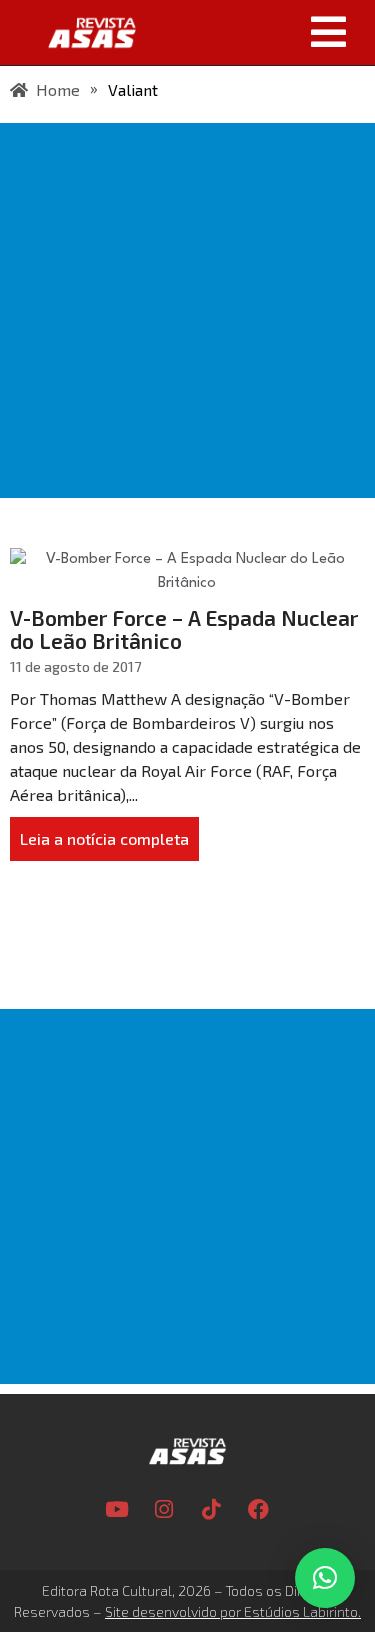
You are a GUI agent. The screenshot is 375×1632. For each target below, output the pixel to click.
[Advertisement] (187, 310)
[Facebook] (258, 1509)
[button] (262, 32)
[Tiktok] (211, 1509)
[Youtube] (117, 1509)
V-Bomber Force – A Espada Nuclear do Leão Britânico (184, 629)
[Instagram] (164, 1509)
